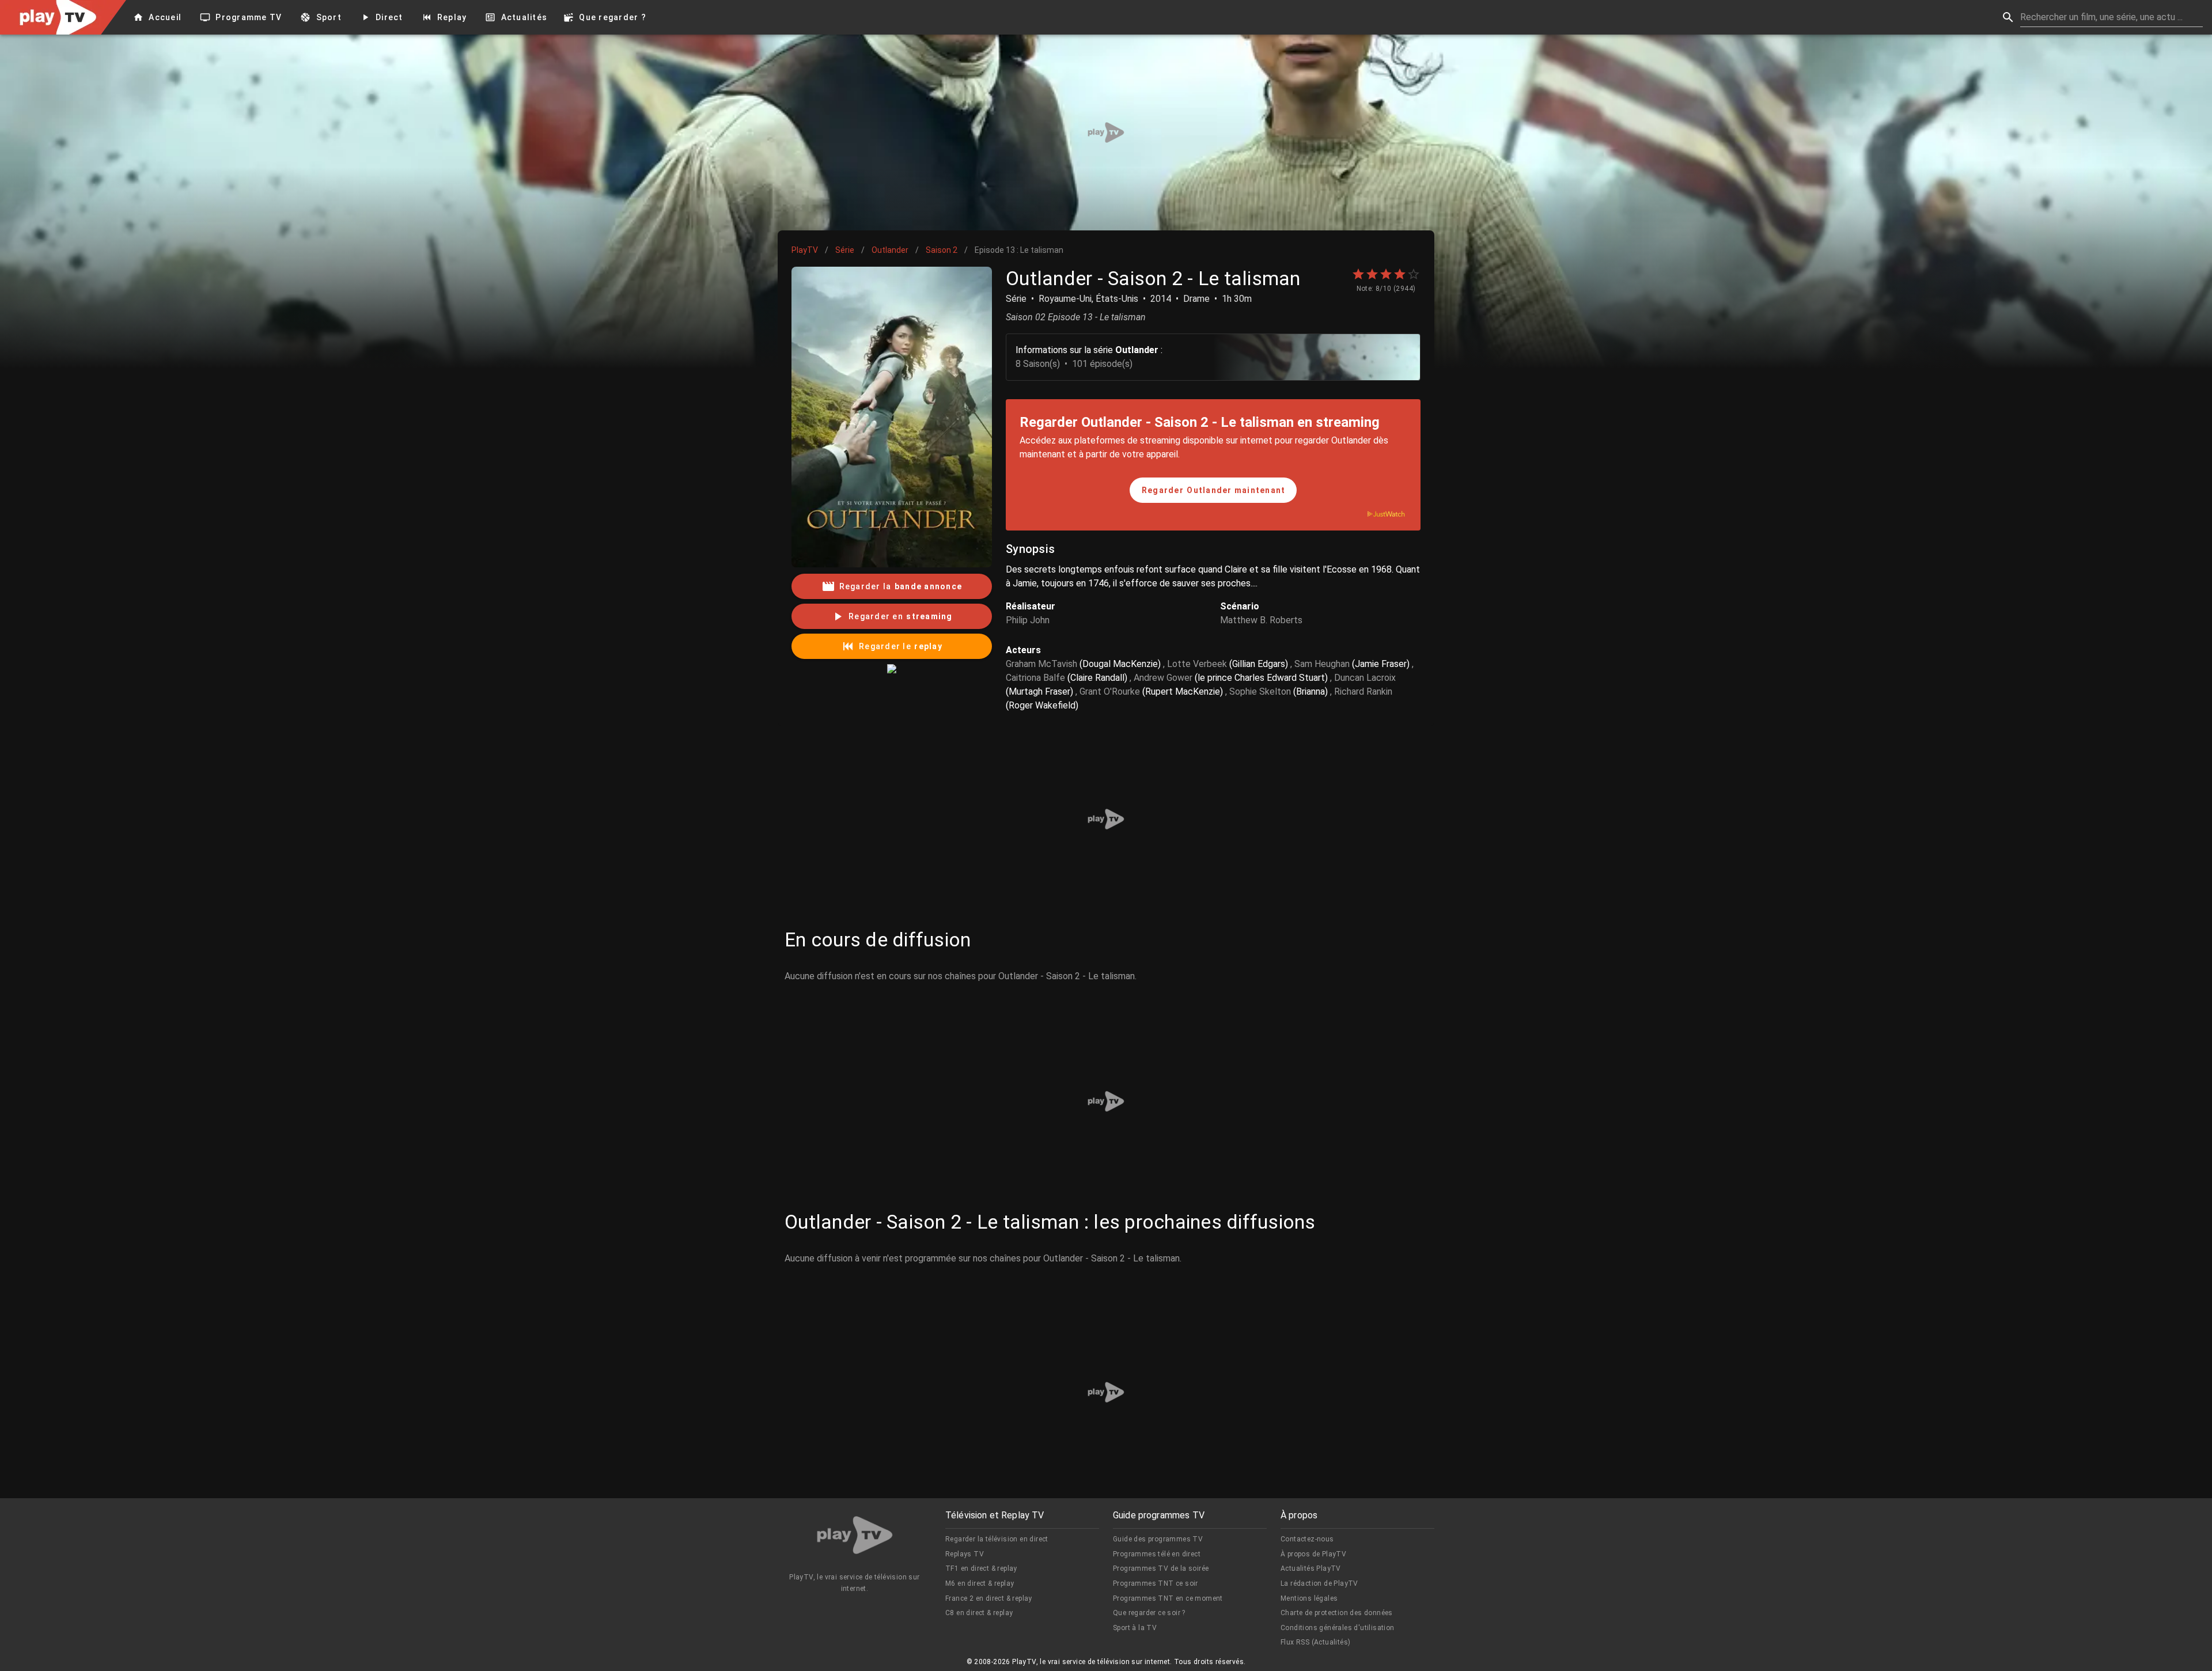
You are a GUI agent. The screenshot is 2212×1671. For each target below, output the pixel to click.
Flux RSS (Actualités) (1315, 1642)
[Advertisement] (1106, 132)
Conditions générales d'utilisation (1338, 1628)
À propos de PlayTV (1313, 1554)
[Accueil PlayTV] (855, 1537)
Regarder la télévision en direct (997, 1539)
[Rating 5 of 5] (1414, 274)
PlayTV (805, 250)
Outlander (890, 250)
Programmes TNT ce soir (1156, 1583)
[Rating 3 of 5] (1386, 274)
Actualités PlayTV (1311, 1568)
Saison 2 (942, 250)
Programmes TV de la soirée (1161, 1568)
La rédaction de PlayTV (1319, 1583)
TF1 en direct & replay (981, 1568)
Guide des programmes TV (1158, 1539)
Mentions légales (1309, 1598)
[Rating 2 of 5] (1372, 274)
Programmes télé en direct (1157, 1554)
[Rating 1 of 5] (1358, 274)
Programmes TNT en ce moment (1168, 1598)
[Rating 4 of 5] (1400, 274)
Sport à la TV (1135, 1628)
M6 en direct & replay (980, 1583)
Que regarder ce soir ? (1149, 1613)
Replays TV (965, 1554)
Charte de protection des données (1337, 1613)
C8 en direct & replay (979, 1613)
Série (845, 250)
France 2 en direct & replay (989, 1598)
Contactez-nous (1307, 1539)
